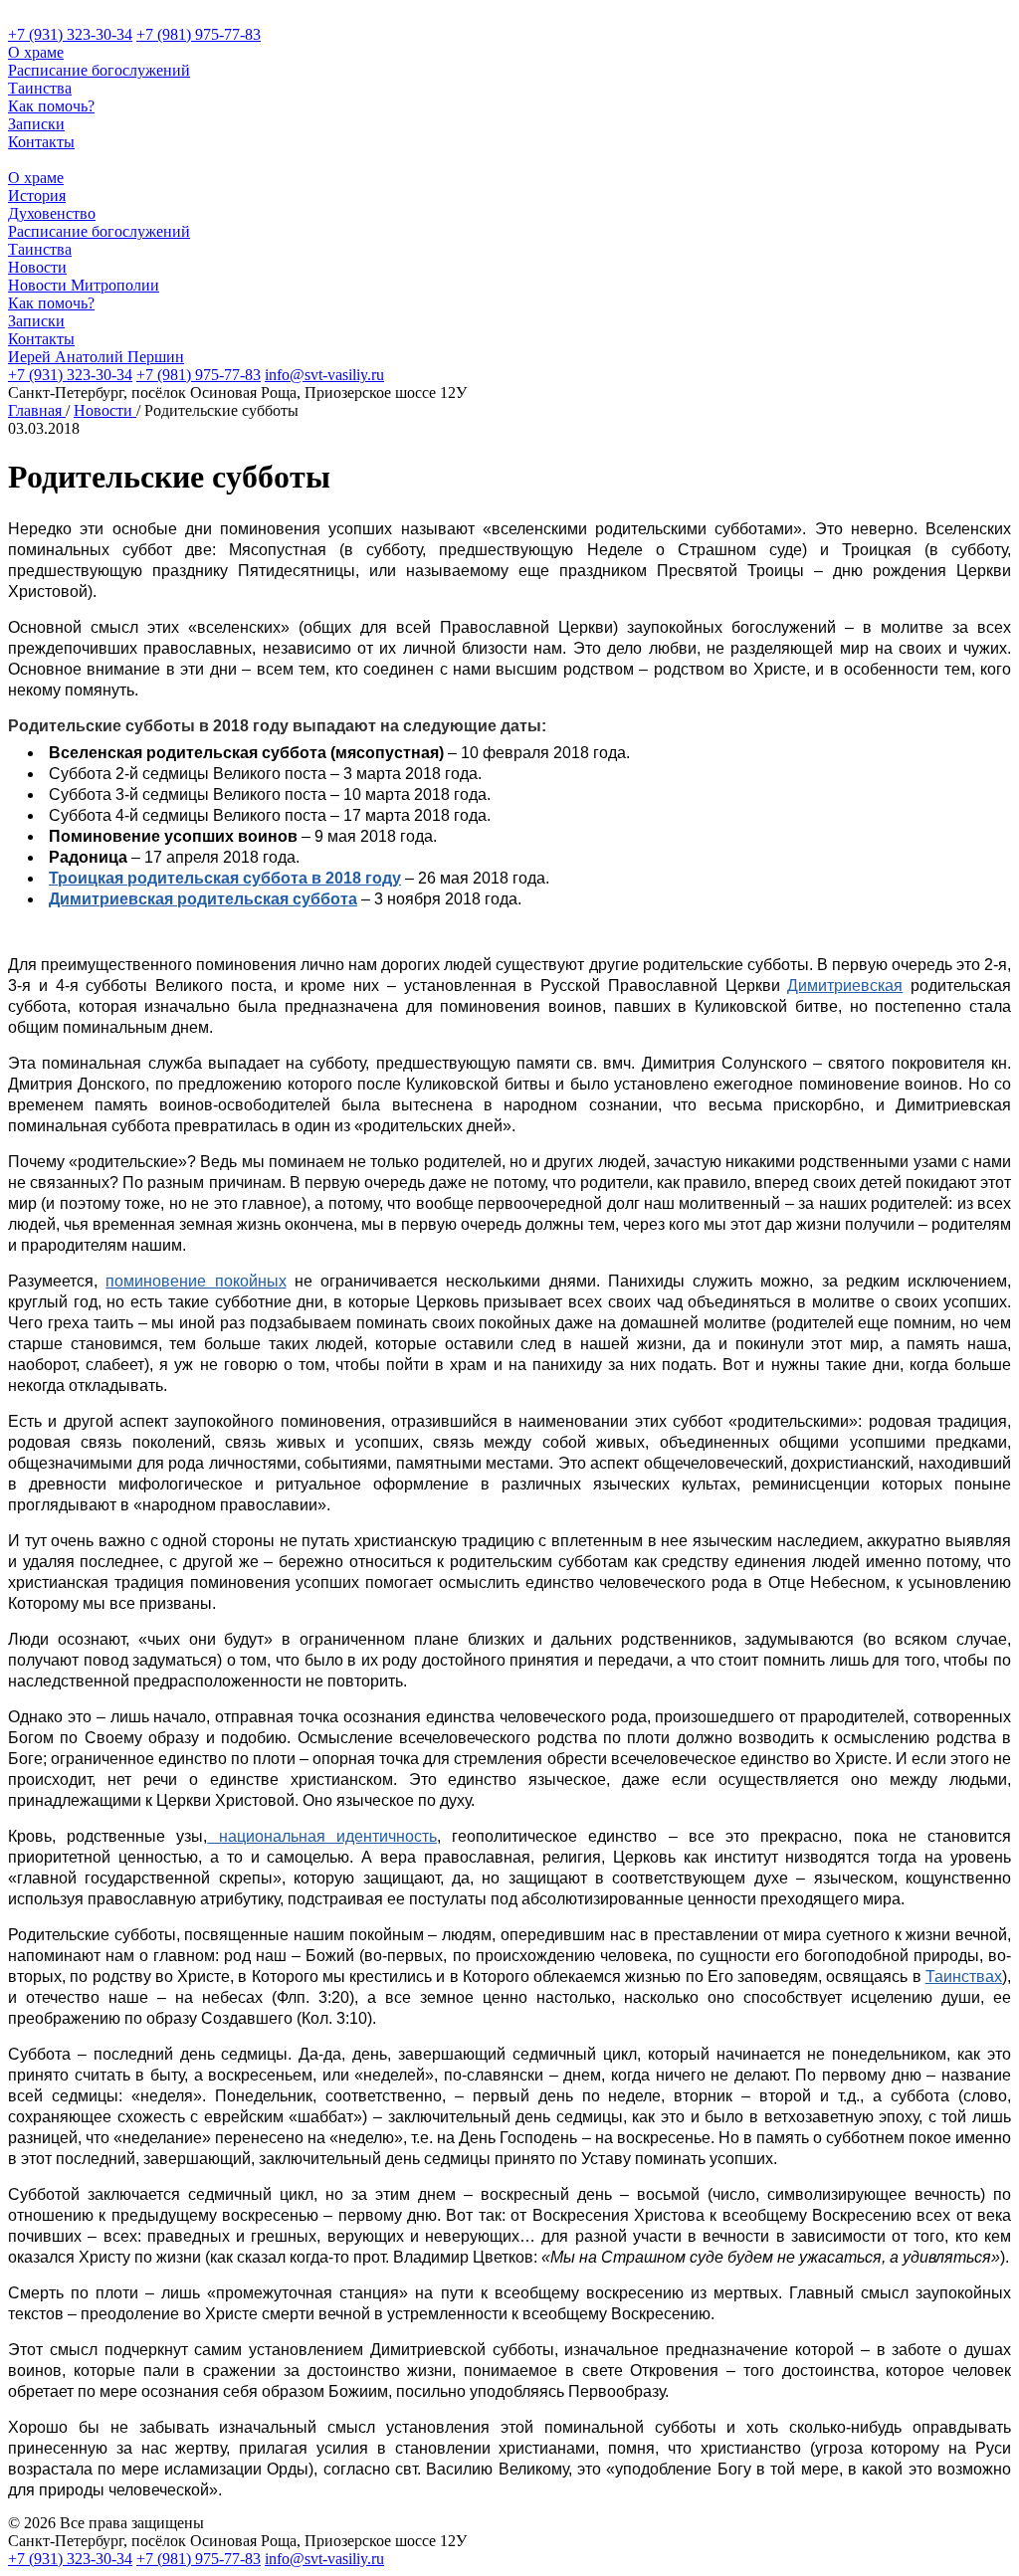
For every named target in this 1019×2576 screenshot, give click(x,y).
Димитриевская (845, 986)
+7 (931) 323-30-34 (70, 34)
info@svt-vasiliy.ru (324, 375)
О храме (36, 52)
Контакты (41, 142)
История (37, 196)
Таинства (40, 88)
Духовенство (52, 213)
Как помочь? (51, 106)
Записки (36, 124)
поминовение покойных (196, 1281)
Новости (37, 267)
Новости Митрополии (84, 285)
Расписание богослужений (99, 70)
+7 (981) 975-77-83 (199, 34)
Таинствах (964, 1977)
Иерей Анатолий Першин (96, 357)
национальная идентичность (321, 1836)
